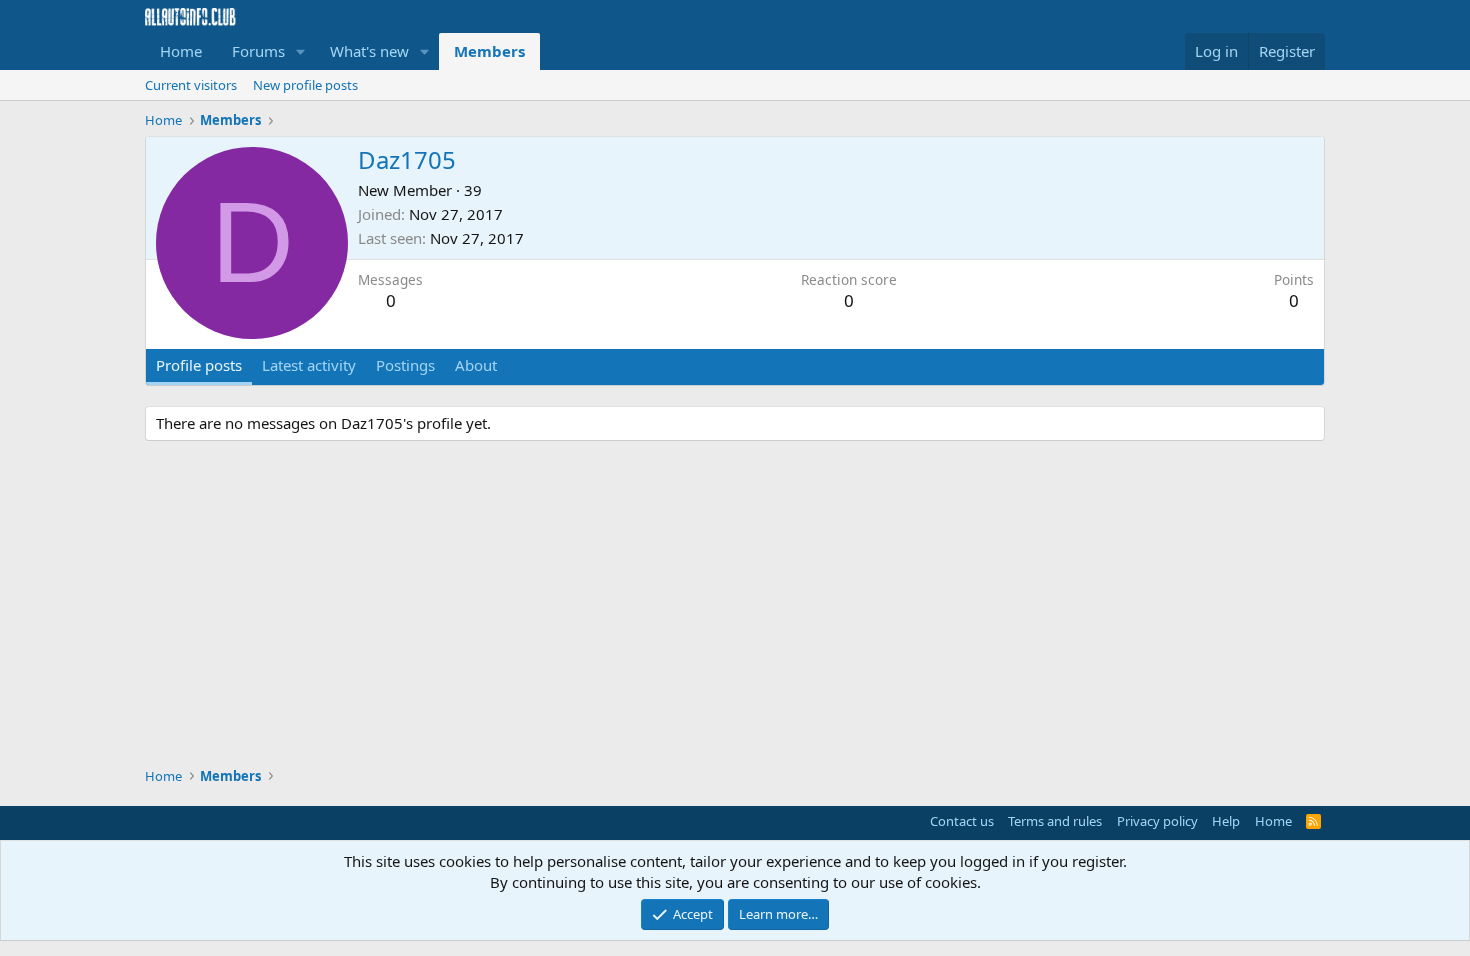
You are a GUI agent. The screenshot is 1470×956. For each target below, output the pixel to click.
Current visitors (191, 85)
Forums (258, 51)
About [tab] (476, 365)
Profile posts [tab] (199, 365)
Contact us (962, 821)
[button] (301, 51)
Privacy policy (1157, 821)
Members (489, 51)
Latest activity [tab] (309, 365)
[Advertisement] (735, 607)
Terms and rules (1055, 821)
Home (181, 51)
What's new (369, 51)
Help (1226, 821)
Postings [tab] (405, 365)
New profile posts (305, 85)
